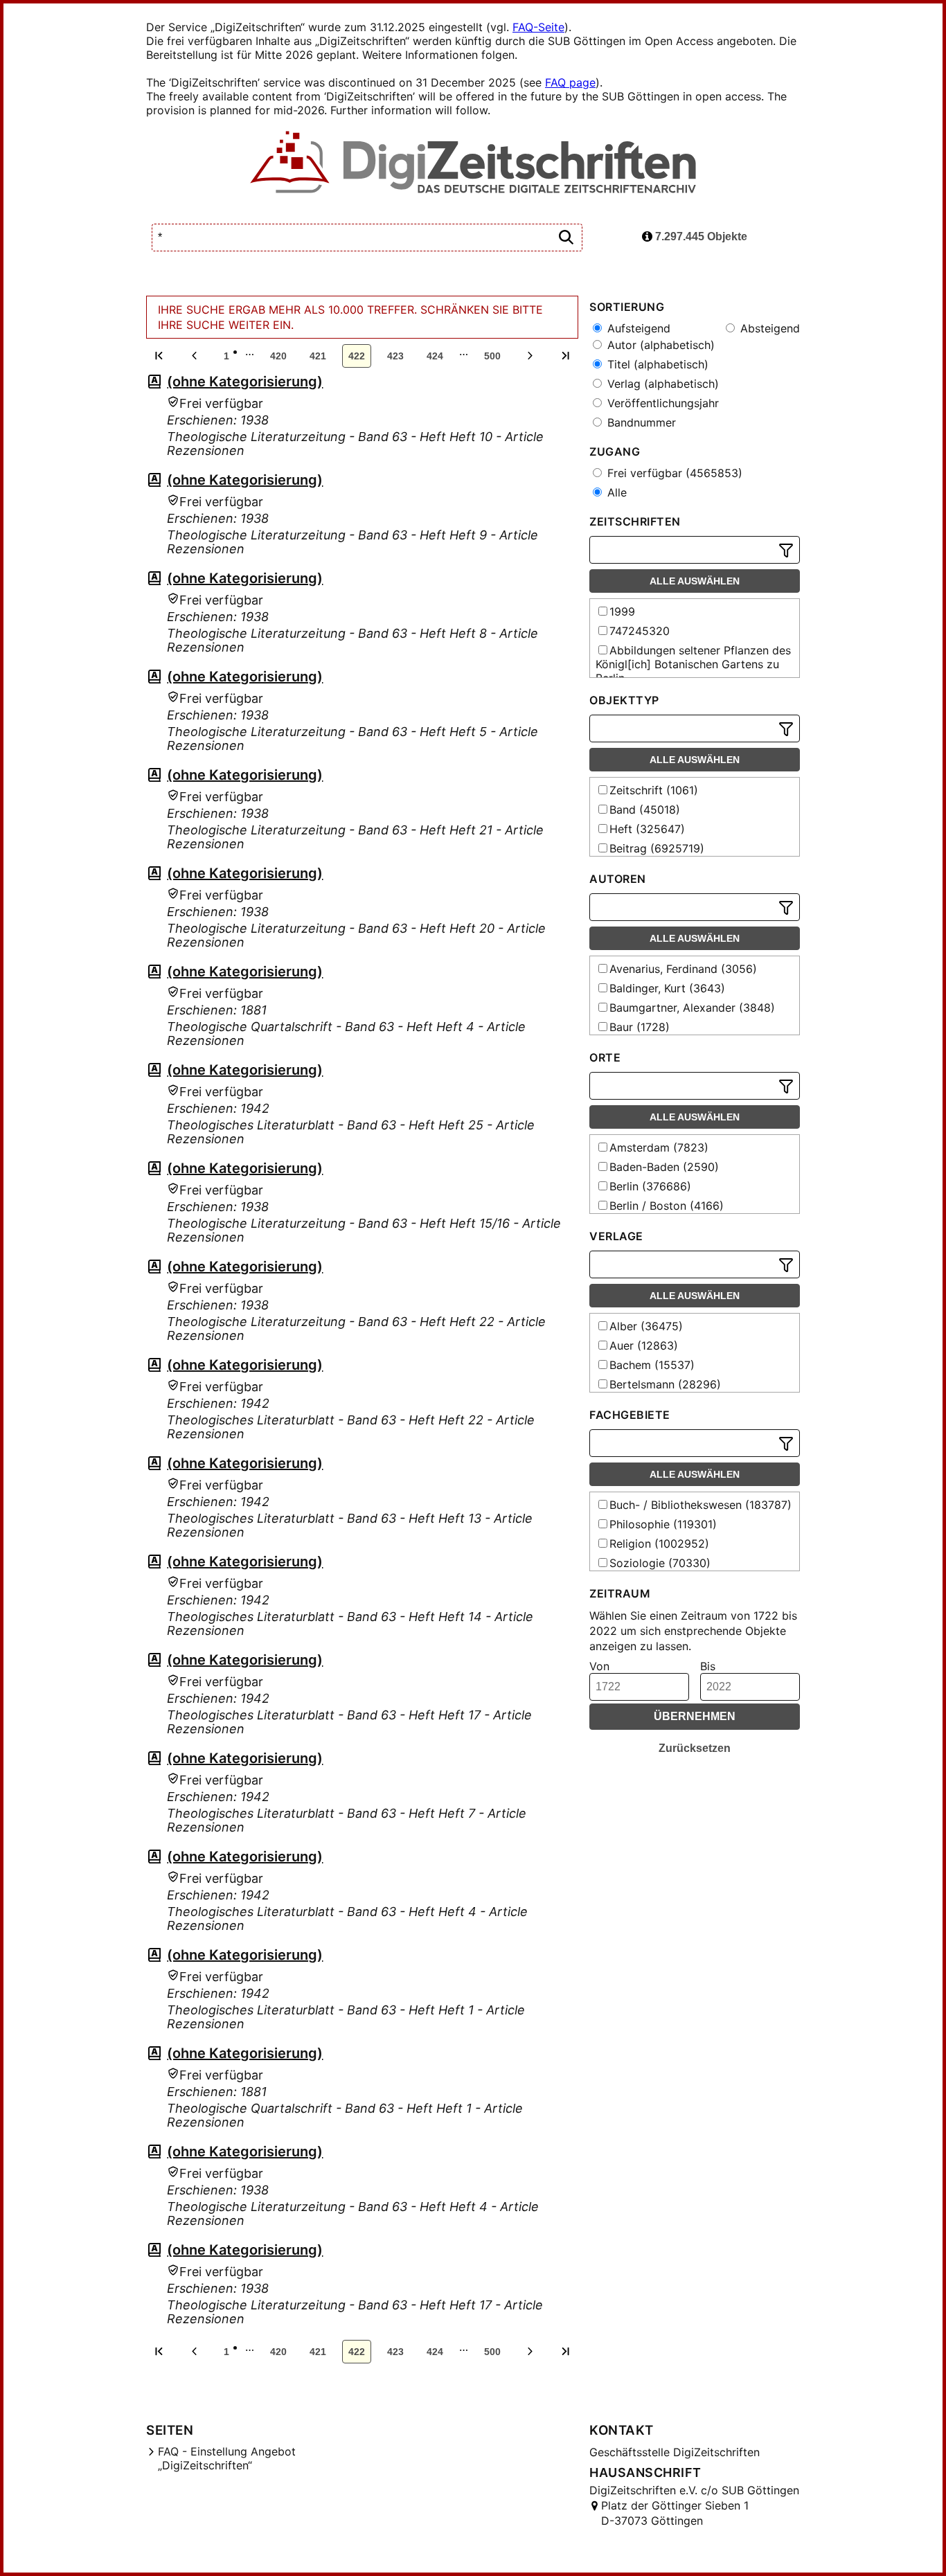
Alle (615, 492)
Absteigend (768, 328)
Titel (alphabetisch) (656, 364)
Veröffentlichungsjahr (661, 403)
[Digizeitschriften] (473, 163)
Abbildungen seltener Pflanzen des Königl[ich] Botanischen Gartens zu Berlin (693, 664)
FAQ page (570, 82)
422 (357, 356)
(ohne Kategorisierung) (245, 382)
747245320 (640, 631)
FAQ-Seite (538, 27)
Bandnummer (640, 422)
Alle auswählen (695, 581)
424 (435, 356)
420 (278, 356)
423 (395, 356)
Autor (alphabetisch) (659, 345)
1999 (622, 611)
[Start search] (566, 238)
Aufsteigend (637, 328)
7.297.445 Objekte (700, 236)
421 (318, 356)
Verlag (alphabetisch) (661, 384)
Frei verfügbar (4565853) (673, 473)
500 (492, 356)
